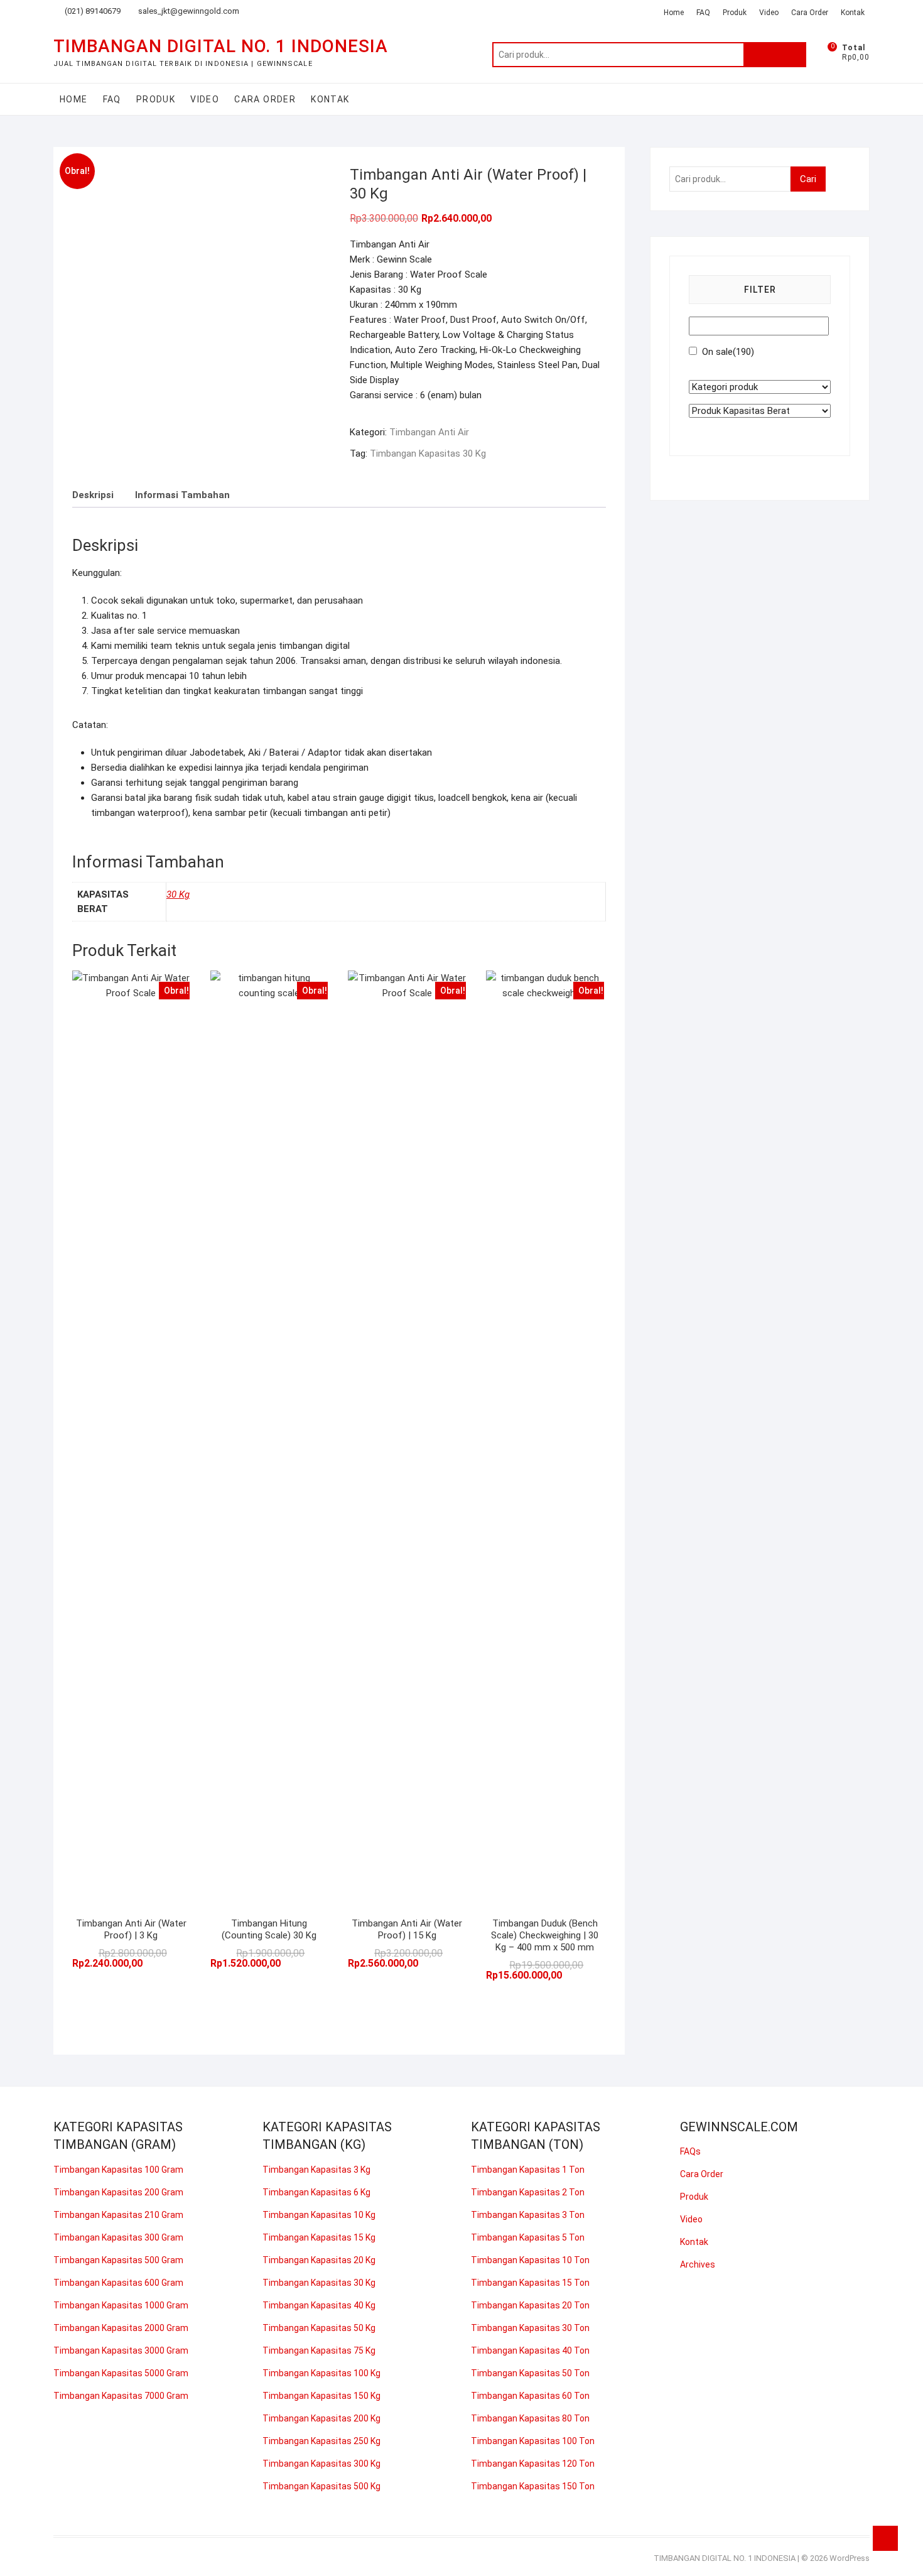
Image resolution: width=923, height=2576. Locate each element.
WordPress (850, 2558)
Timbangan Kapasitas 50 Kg (319, 2328)
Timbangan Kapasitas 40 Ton (530, 2350)
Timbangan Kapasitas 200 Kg (321, 2418)
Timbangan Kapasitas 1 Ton (528, 2170)
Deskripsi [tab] (93, 495)
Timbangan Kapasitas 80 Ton (530, 2418)
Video (769, 13)
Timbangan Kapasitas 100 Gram (118, 2170)
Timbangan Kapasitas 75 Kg (319, 2350)
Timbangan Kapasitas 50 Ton (530, 2373)
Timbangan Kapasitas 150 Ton (533, 2486)
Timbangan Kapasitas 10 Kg (319, 2215)
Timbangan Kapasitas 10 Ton (530, 2260)
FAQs (690, 2151)
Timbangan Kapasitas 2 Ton (528, 2192)
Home (674, 13)
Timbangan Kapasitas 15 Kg (319, 2237)
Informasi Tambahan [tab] (182, 495)
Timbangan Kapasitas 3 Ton (528, 2215)
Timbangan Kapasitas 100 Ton (533, 2441)
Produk (735, 13)
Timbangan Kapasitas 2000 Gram (121, 2328)
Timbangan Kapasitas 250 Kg (321, 2441)
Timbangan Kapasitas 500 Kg (321, 2486)
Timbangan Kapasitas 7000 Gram (121, 2396)
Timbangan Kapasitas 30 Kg (428, 454)
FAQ (703, 13)
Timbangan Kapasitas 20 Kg (319, 2260)
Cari (775, 55)
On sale (728, 352)
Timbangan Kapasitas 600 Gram (118, 2283)
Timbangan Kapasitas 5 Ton (528, 2237)
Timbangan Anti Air (429, 432)
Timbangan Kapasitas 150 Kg (321, 2396)
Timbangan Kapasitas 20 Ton (530, 2305)
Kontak (853, 13)
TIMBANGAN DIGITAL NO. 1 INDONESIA (221, 46)
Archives (698, 2264)
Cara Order (810, 13)
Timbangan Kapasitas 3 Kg (316, 2170)
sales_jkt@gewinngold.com (188, 11)
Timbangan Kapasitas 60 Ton (530, 2396)
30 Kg (178, 894)
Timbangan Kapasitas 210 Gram (118, 2215)
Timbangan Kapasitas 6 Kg (316, 2192)
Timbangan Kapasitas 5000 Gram (121, 2373)
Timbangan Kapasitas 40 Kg (319, 2305)
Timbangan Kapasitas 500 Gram (118, 2260)
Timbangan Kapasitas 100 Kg (321, 2373)
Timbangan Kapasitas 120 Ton (533, 2464)
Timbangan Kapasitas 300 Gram (118, 2237)
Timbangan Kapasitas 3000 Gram (121, 2350)
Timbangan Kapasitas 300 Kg (321, 2464)
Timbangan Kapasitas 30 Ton (530, 2328)
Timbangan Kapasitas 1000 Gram (121, 2305)
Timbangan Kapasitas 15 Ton (530, 2283)
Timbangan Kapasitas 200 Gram (118, 2192)
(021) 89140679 (92, 11)
